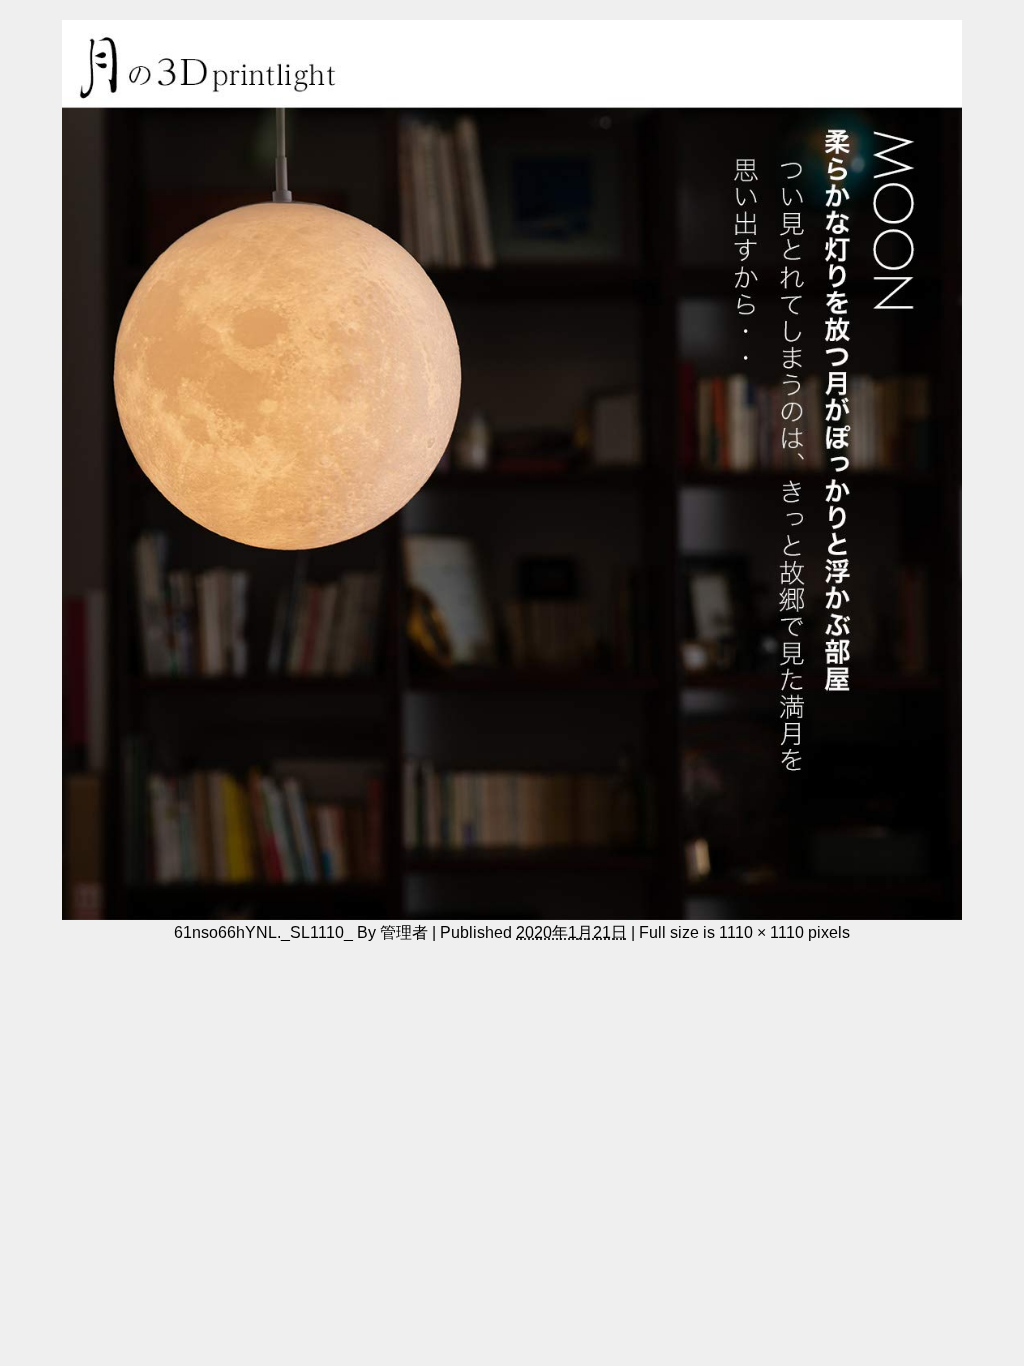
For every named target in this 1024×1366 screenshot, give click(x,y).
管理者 (404, 932)
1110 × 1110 (761, 932)
